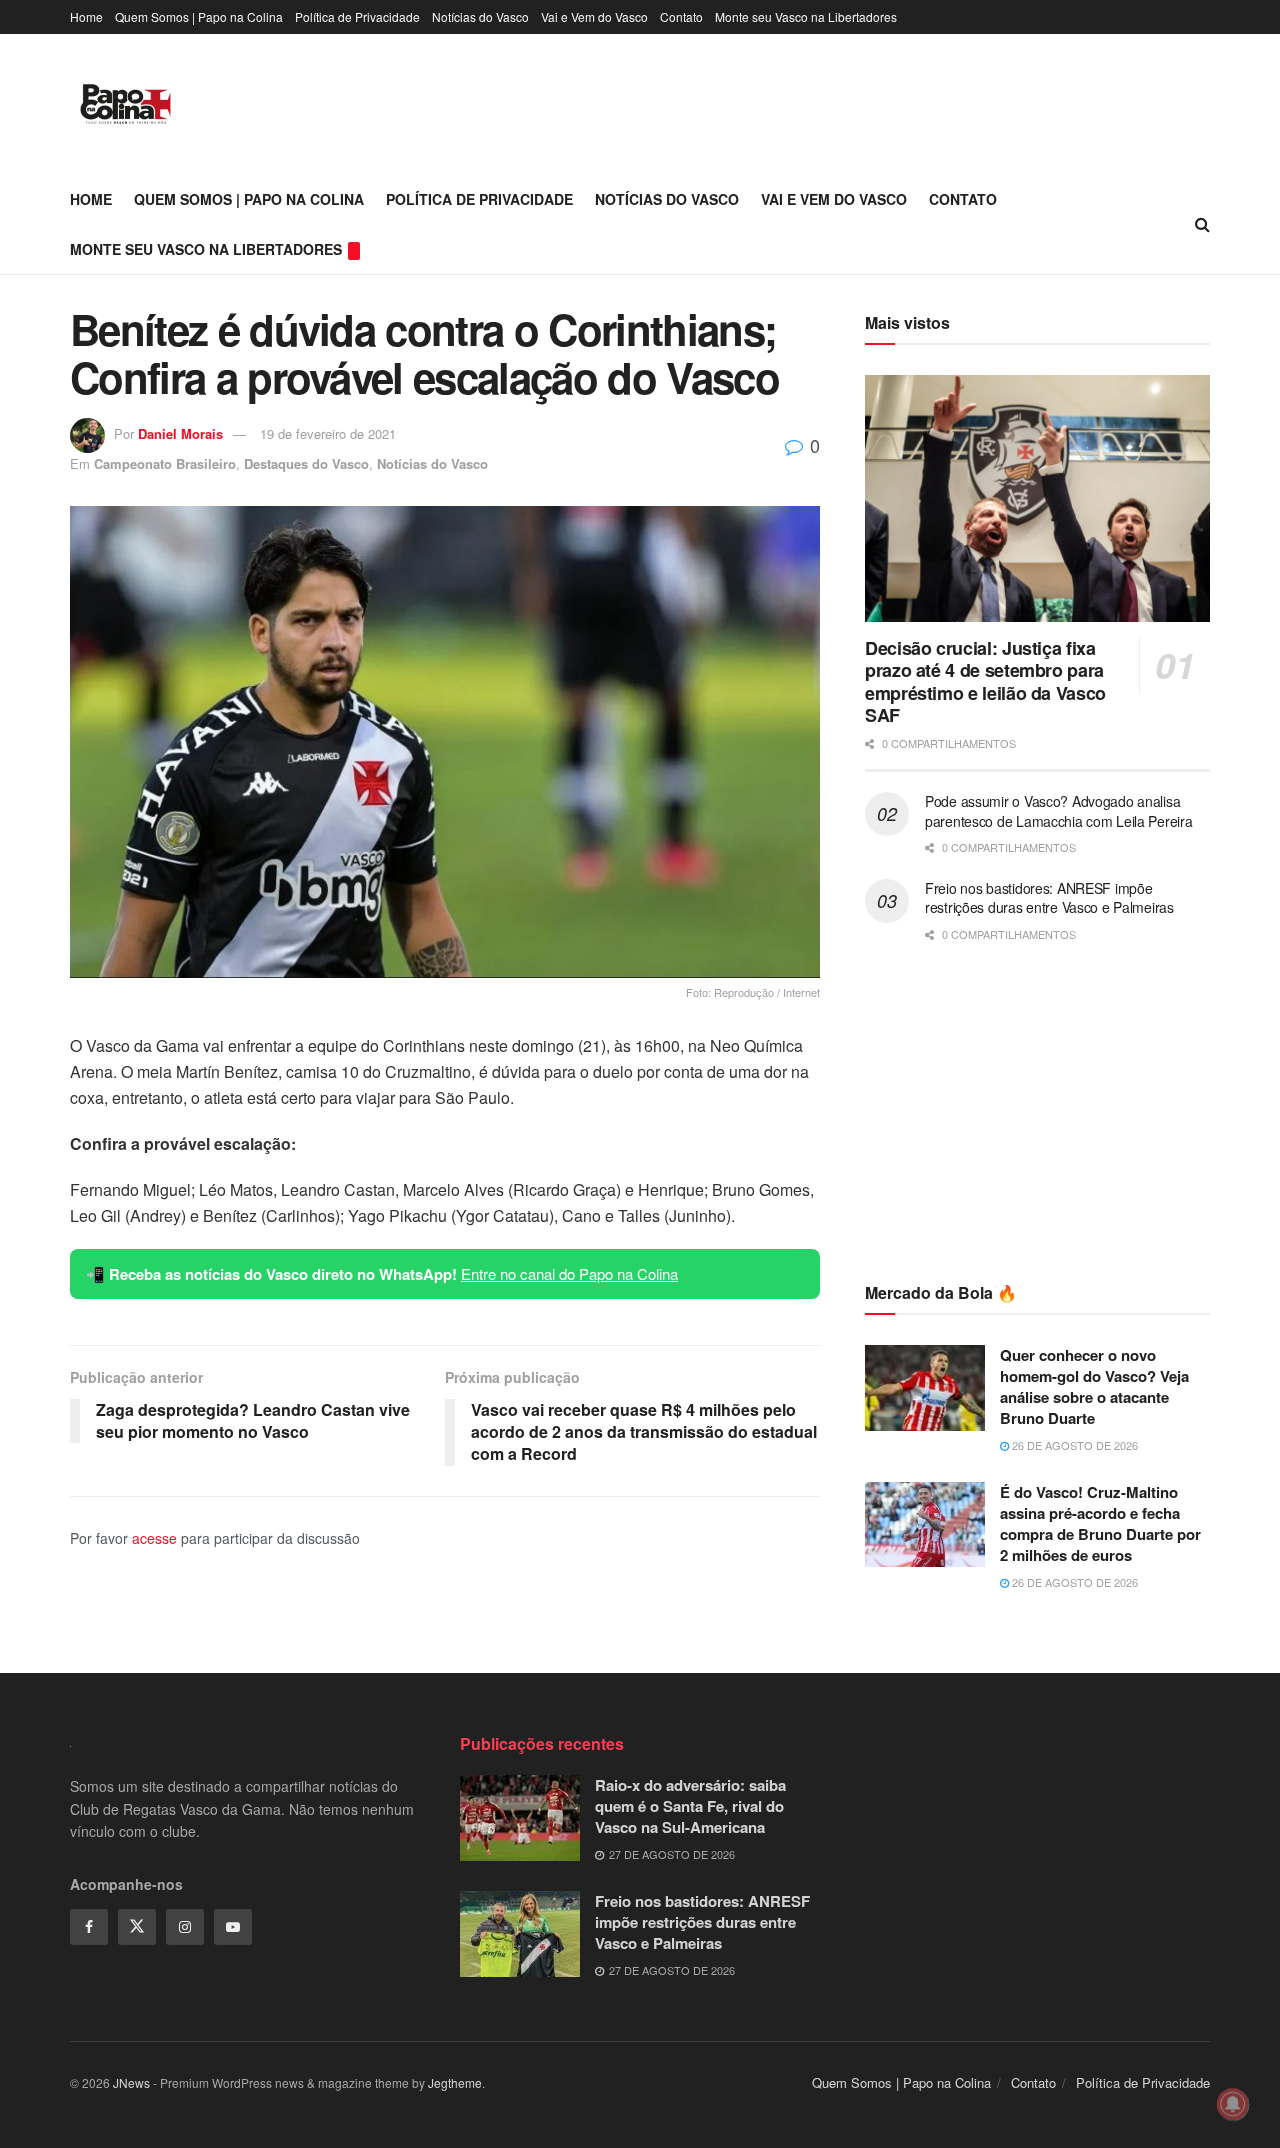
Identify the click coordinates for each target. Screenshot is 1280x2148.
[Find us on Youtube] (233, 1927)
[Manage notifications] (1233, 2104)
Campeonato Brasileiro (165, 463)
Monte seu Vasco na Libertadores (806, 16)
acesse (154, 1538)
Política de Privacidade (357, 16)
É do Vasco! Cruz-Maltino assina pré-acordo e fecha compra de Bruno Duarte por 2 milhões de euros (1100, 1523)
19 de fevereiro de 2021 (328, 433)
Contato (681, 16)
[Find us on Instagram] (185, 1927)
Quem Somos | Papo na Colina (199, 16)
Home (86, 16)
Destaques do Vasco (306, 463)
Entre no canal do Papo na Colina (569, 1273)
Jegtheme (455, 2082)
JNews (131, 2082)
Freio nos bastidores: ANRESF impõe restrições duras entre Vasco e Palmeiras (1049, 898)
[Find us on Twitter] (137, 1927)
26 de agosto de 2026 (1073, 1445)
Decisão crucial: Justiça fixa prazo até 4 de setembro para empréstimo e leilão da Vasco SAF (985, 682)
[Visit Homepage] (125, 104)
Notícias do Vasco (480, 16)
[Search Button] (1202, 224)
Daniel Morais (180, 433)
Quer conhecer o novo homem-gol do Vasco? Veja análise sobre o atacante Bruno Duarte (1094, 1386)
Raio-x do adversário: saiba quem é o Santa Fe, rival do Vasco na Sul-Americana (690, 1806)
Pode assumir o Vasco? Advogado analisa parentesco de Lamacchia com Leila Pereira (1059, 811)
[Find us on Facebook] (89, 1927)
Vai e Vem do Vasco (594, 16)
